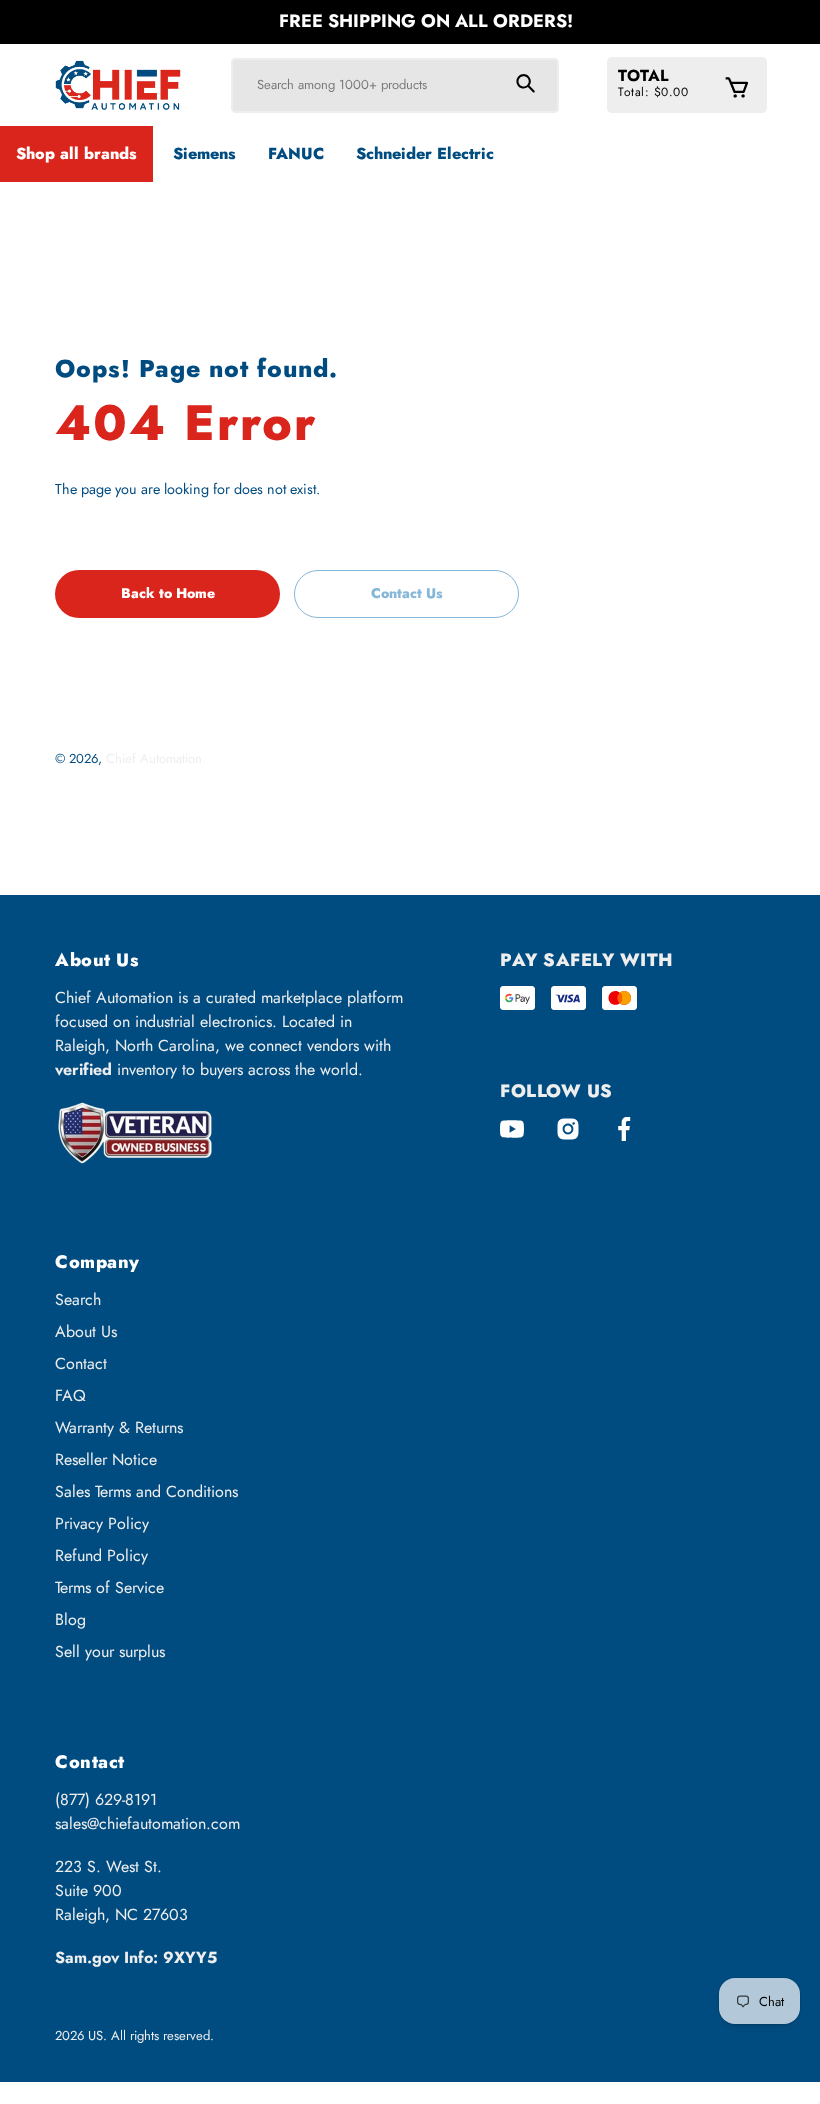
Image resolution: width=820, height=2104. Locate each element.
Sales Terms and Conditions (146, 1491)
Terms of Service (109, 1587)
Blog (70, 1619)
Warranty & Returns (119, 1427)
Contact (81, 1363)
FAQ (70, 1395)
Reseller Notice (106, 1459)
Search (78, 1299)
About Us (86, 1331)
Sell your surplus (110, 1651)
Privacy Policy (102, 1523)
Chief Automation (154, 758)
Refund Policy (101, 1555)
